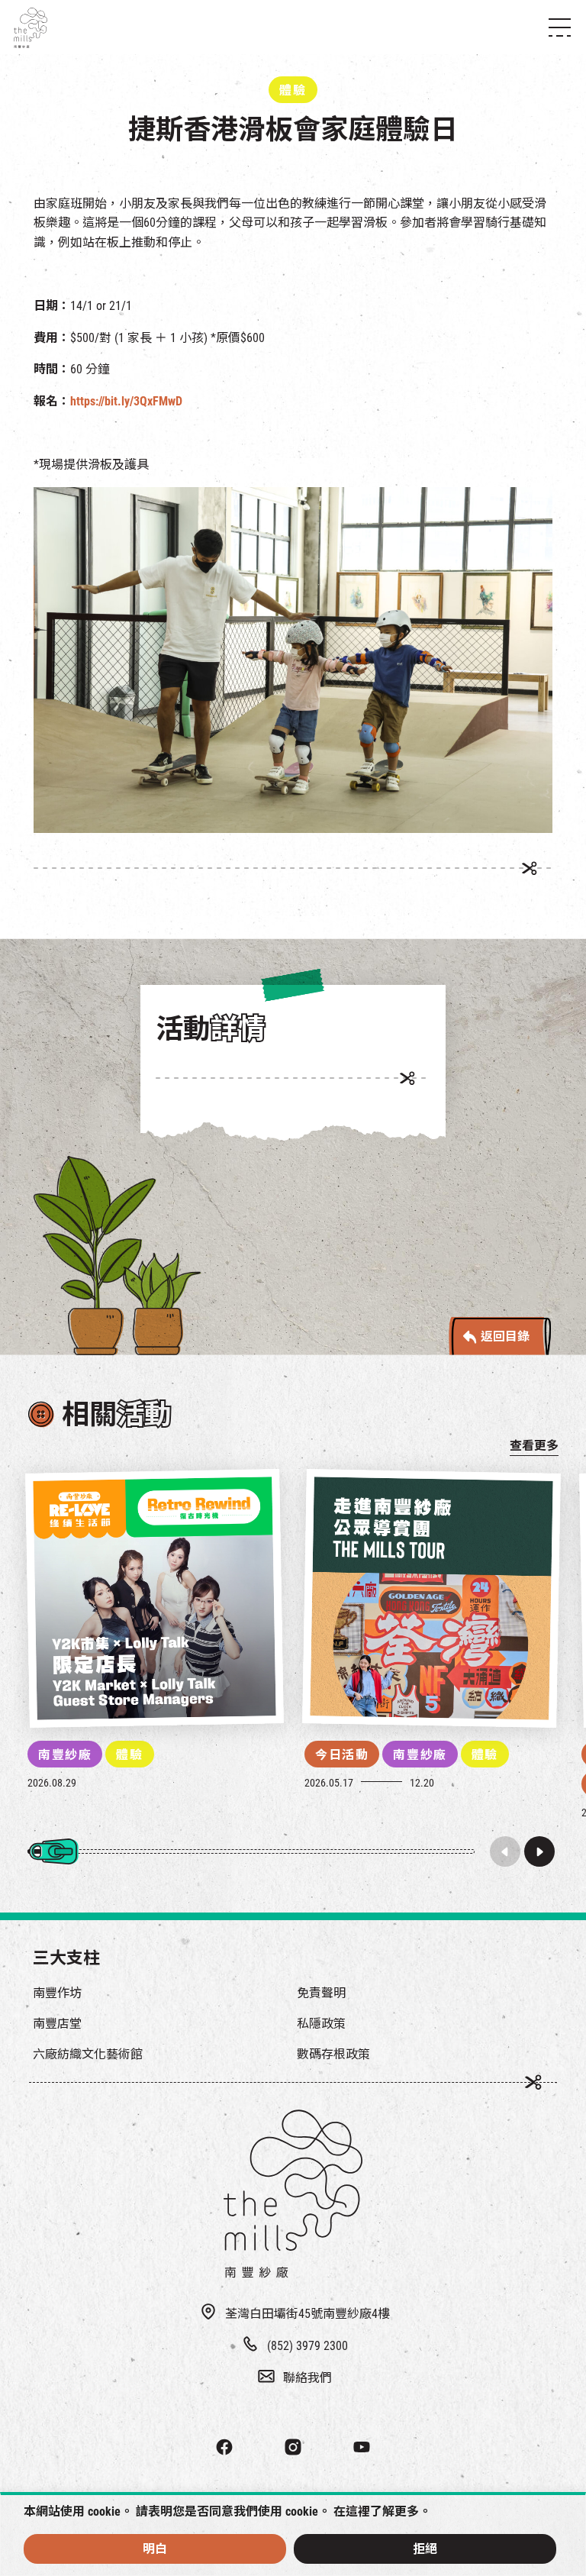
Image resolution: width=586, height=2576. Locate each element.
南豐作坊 (57, 1993)
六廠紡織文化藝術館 (88, 2054)
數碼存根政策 (333, 2054)
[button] (539, 1851)
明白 (155, 2549)
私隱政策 (321, 2024)
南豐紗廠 (65, 1755)
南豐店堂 (57, 2024)
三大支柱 (66, 1958)
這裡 (358, 2511)
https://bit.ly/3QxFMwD (126, 401)
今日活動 (342, 1755)
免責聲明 (321, 1993)
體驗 (129, 1755)
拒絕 (425, 2549)
